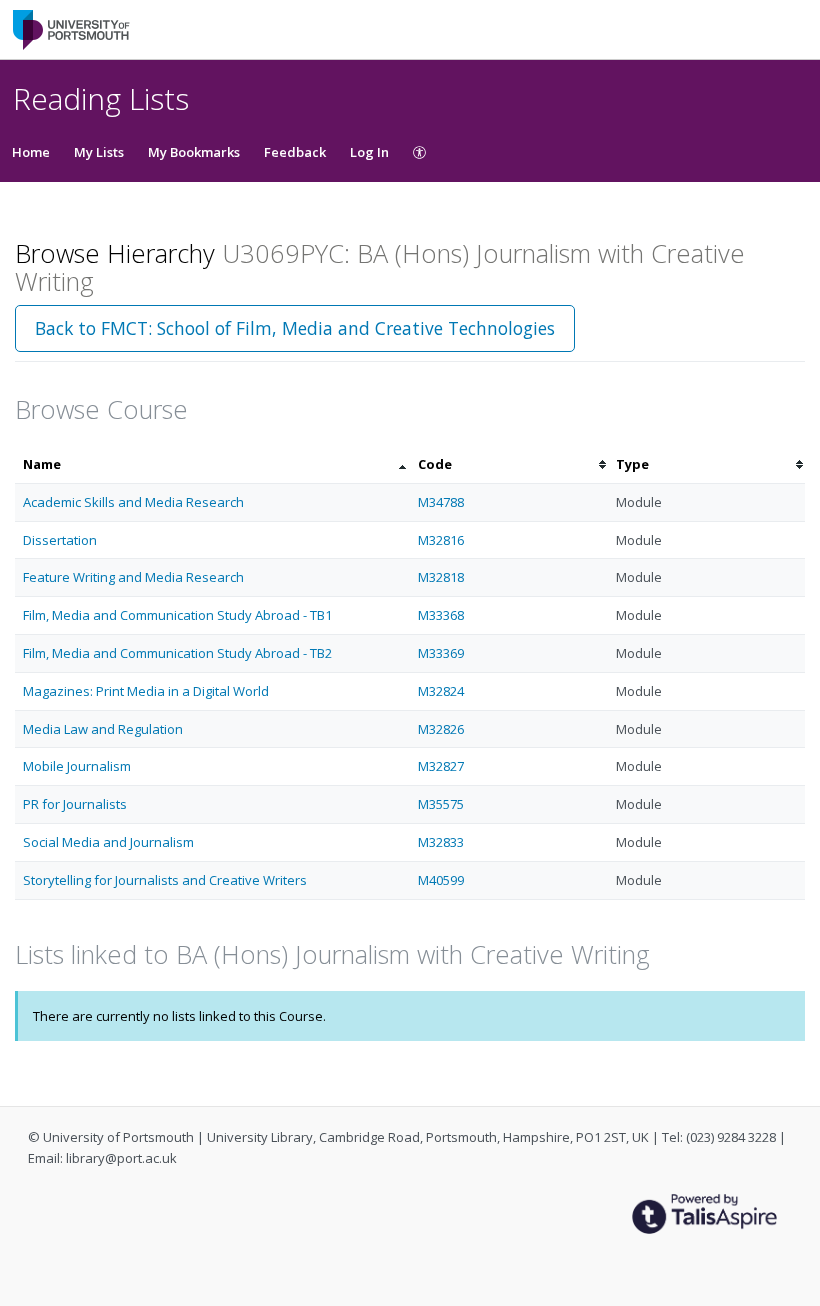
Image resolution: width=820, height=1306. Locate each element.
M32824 (441, 691)
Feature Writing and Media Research (133, 577)
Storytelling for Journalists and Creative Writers (165, 880)
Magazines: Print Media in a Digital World (146, 691)
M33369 (441, 653)
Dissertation (60, 540)
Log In (369, 152)
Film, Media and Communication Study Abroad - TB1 (177, 615)
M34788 (441, 502)
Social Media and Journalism (108, 842)
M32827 (441, 766)
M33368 (441, 615)
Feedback (295, 152)
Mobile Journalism (77, 766)
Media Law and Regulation (103, 729)
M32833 (441, 842)
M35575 (441, 804)
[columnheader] (212, 464)
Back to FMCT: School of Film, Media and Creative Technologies (295, 328)
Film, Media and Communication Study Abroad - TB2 (177, 653)
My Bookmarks (194, 152)
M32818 (441, 577)
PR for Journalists (75, 804)
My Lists (99, 152)
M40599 (441, 880)
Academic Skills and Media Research (133, 502)
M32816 (441, 540)
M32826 (441, 729)
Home (31, 152)
